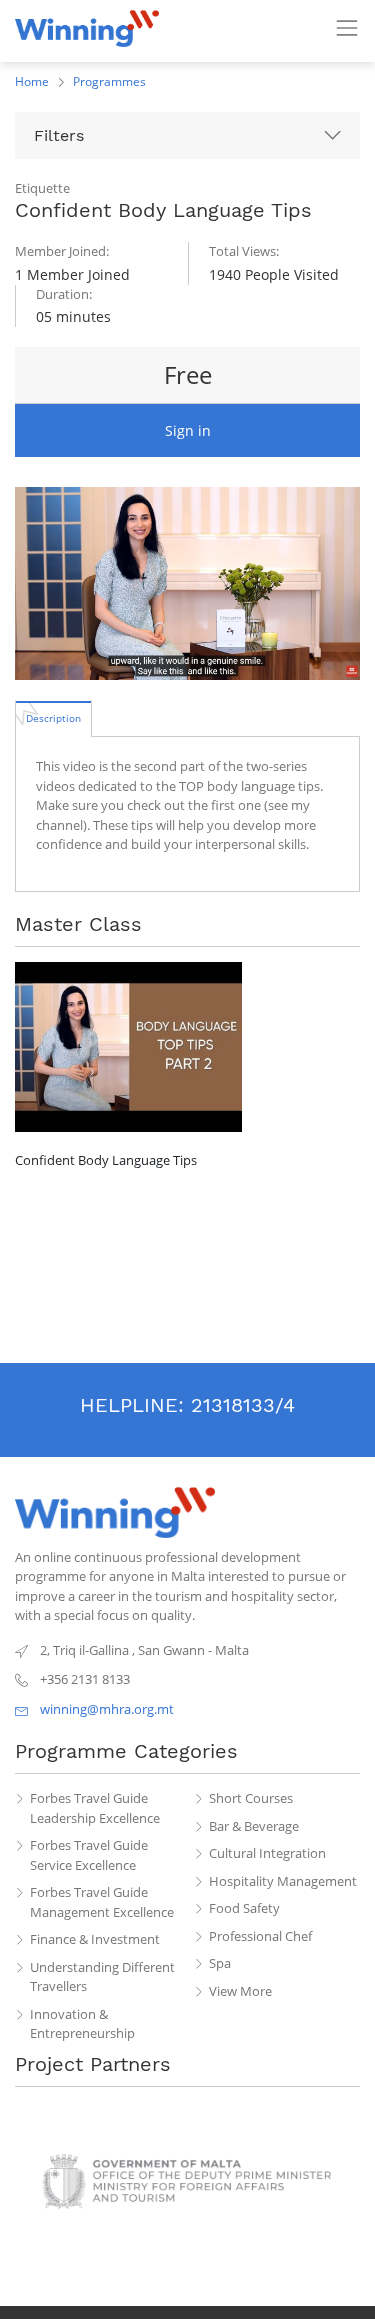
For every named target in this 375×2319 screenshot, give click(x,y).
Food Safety (244, 1908)
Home (32, 81)
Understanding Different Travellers (102, 1977)
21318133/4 (243, 1405)
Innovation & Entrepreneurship (82, 2024)
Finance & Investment (95, 1939)
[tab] (53, 718)
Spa (220, 1963)
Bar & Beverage (254, 1826)
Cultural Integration (267, 1853)
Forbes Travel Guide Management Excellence (102, 1902)
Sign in (188, 430)
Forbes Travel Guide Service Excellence (89, 1855)
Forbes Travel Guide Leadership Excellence (95, 1808)
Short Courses (251, 1798)
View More (240, 1991)
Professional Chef (260, 1936)
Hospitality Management (283, 1881)
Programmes (109, 81)
